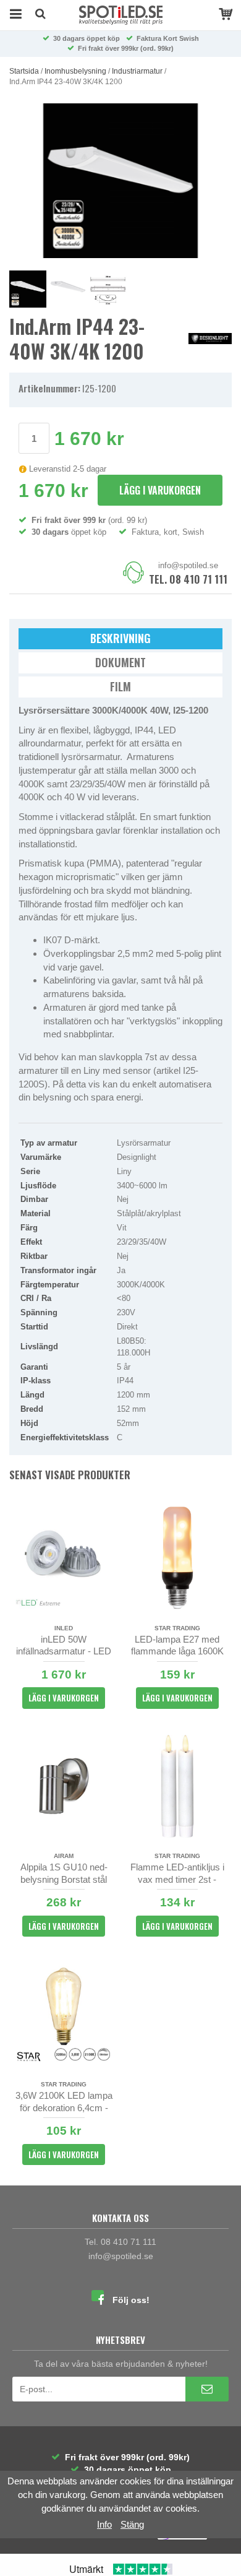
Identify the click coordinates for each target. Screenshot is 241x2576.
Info (104, 2524)
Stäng (132, 2524)
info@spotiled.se (188, 565)
